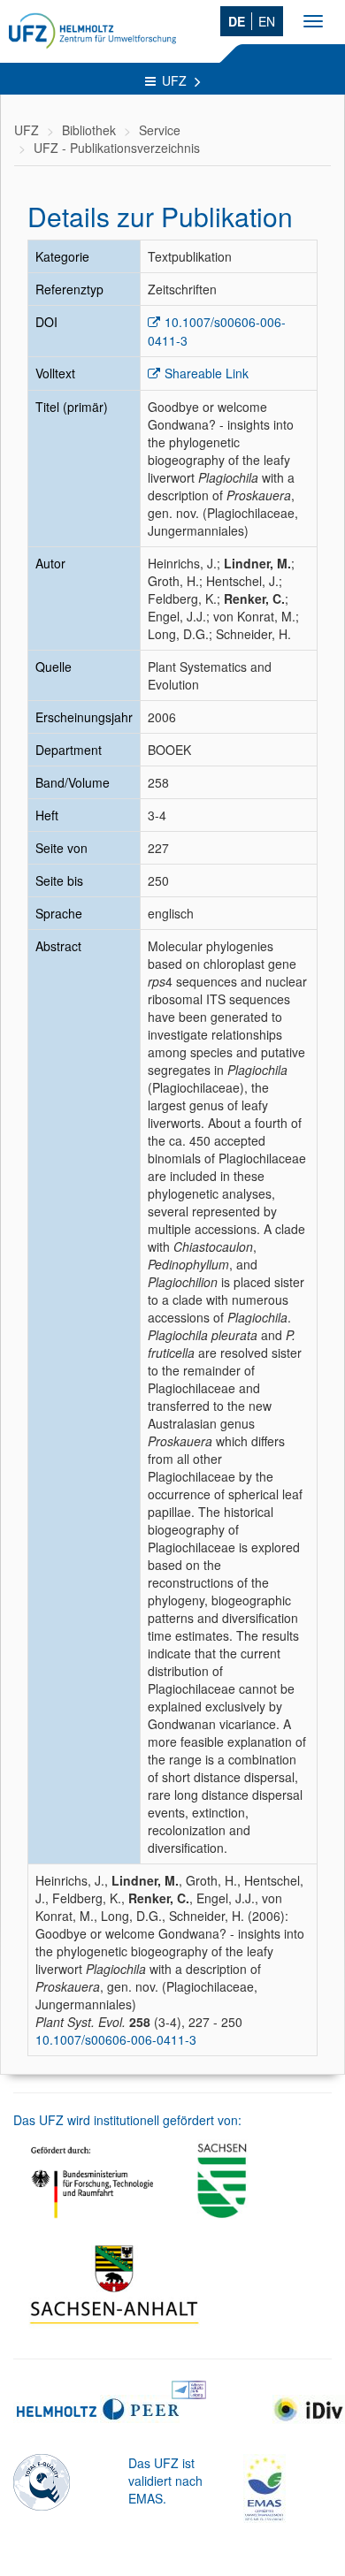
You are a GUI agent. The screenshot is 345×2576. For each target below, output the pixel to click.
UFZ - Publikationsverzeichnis (117, 148)
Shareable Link (207, 373)
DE (237, 21)
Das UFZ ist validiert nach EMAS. (165, 2481)
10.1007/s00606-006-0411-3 (116, 2039)
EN (267, 21)
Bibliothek (89, 130)
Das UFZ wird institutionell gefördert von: (127, 2120)
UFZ (176, 80)
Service (160, 130)
